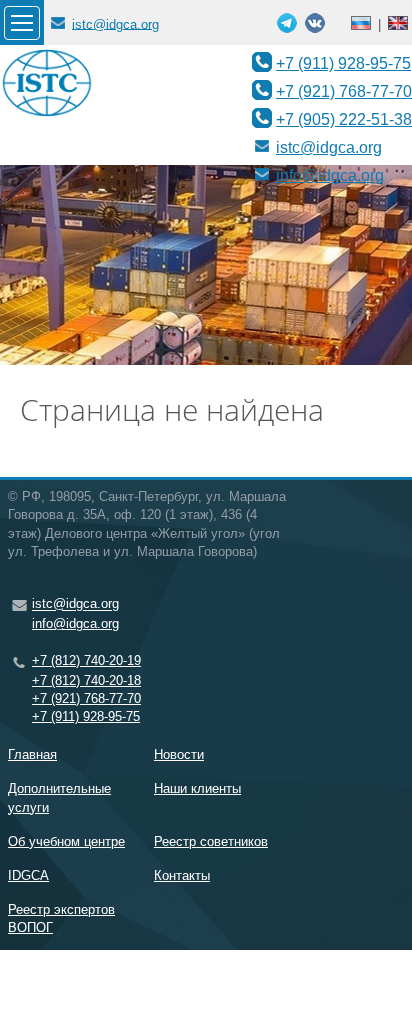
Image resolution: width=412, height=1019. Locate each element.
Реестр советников (211, 841)
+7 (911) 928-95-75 (343, 63)
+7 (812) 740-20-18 (86, 680)
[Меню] (22, 23)
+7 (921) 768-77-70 (344, 91)
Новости (179, 754)
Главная (32, 754)
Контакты (182, 875)
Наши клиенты (197, 788)
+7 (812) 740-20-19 (86, 660)
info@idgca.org (330, 175)
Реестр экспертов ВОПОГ (61, 918)
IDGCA (28, 875)
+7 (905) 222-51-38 (344, 119)
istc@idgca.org (115, 23)
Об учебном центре (66, 841)
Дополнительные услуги (59, 797)
